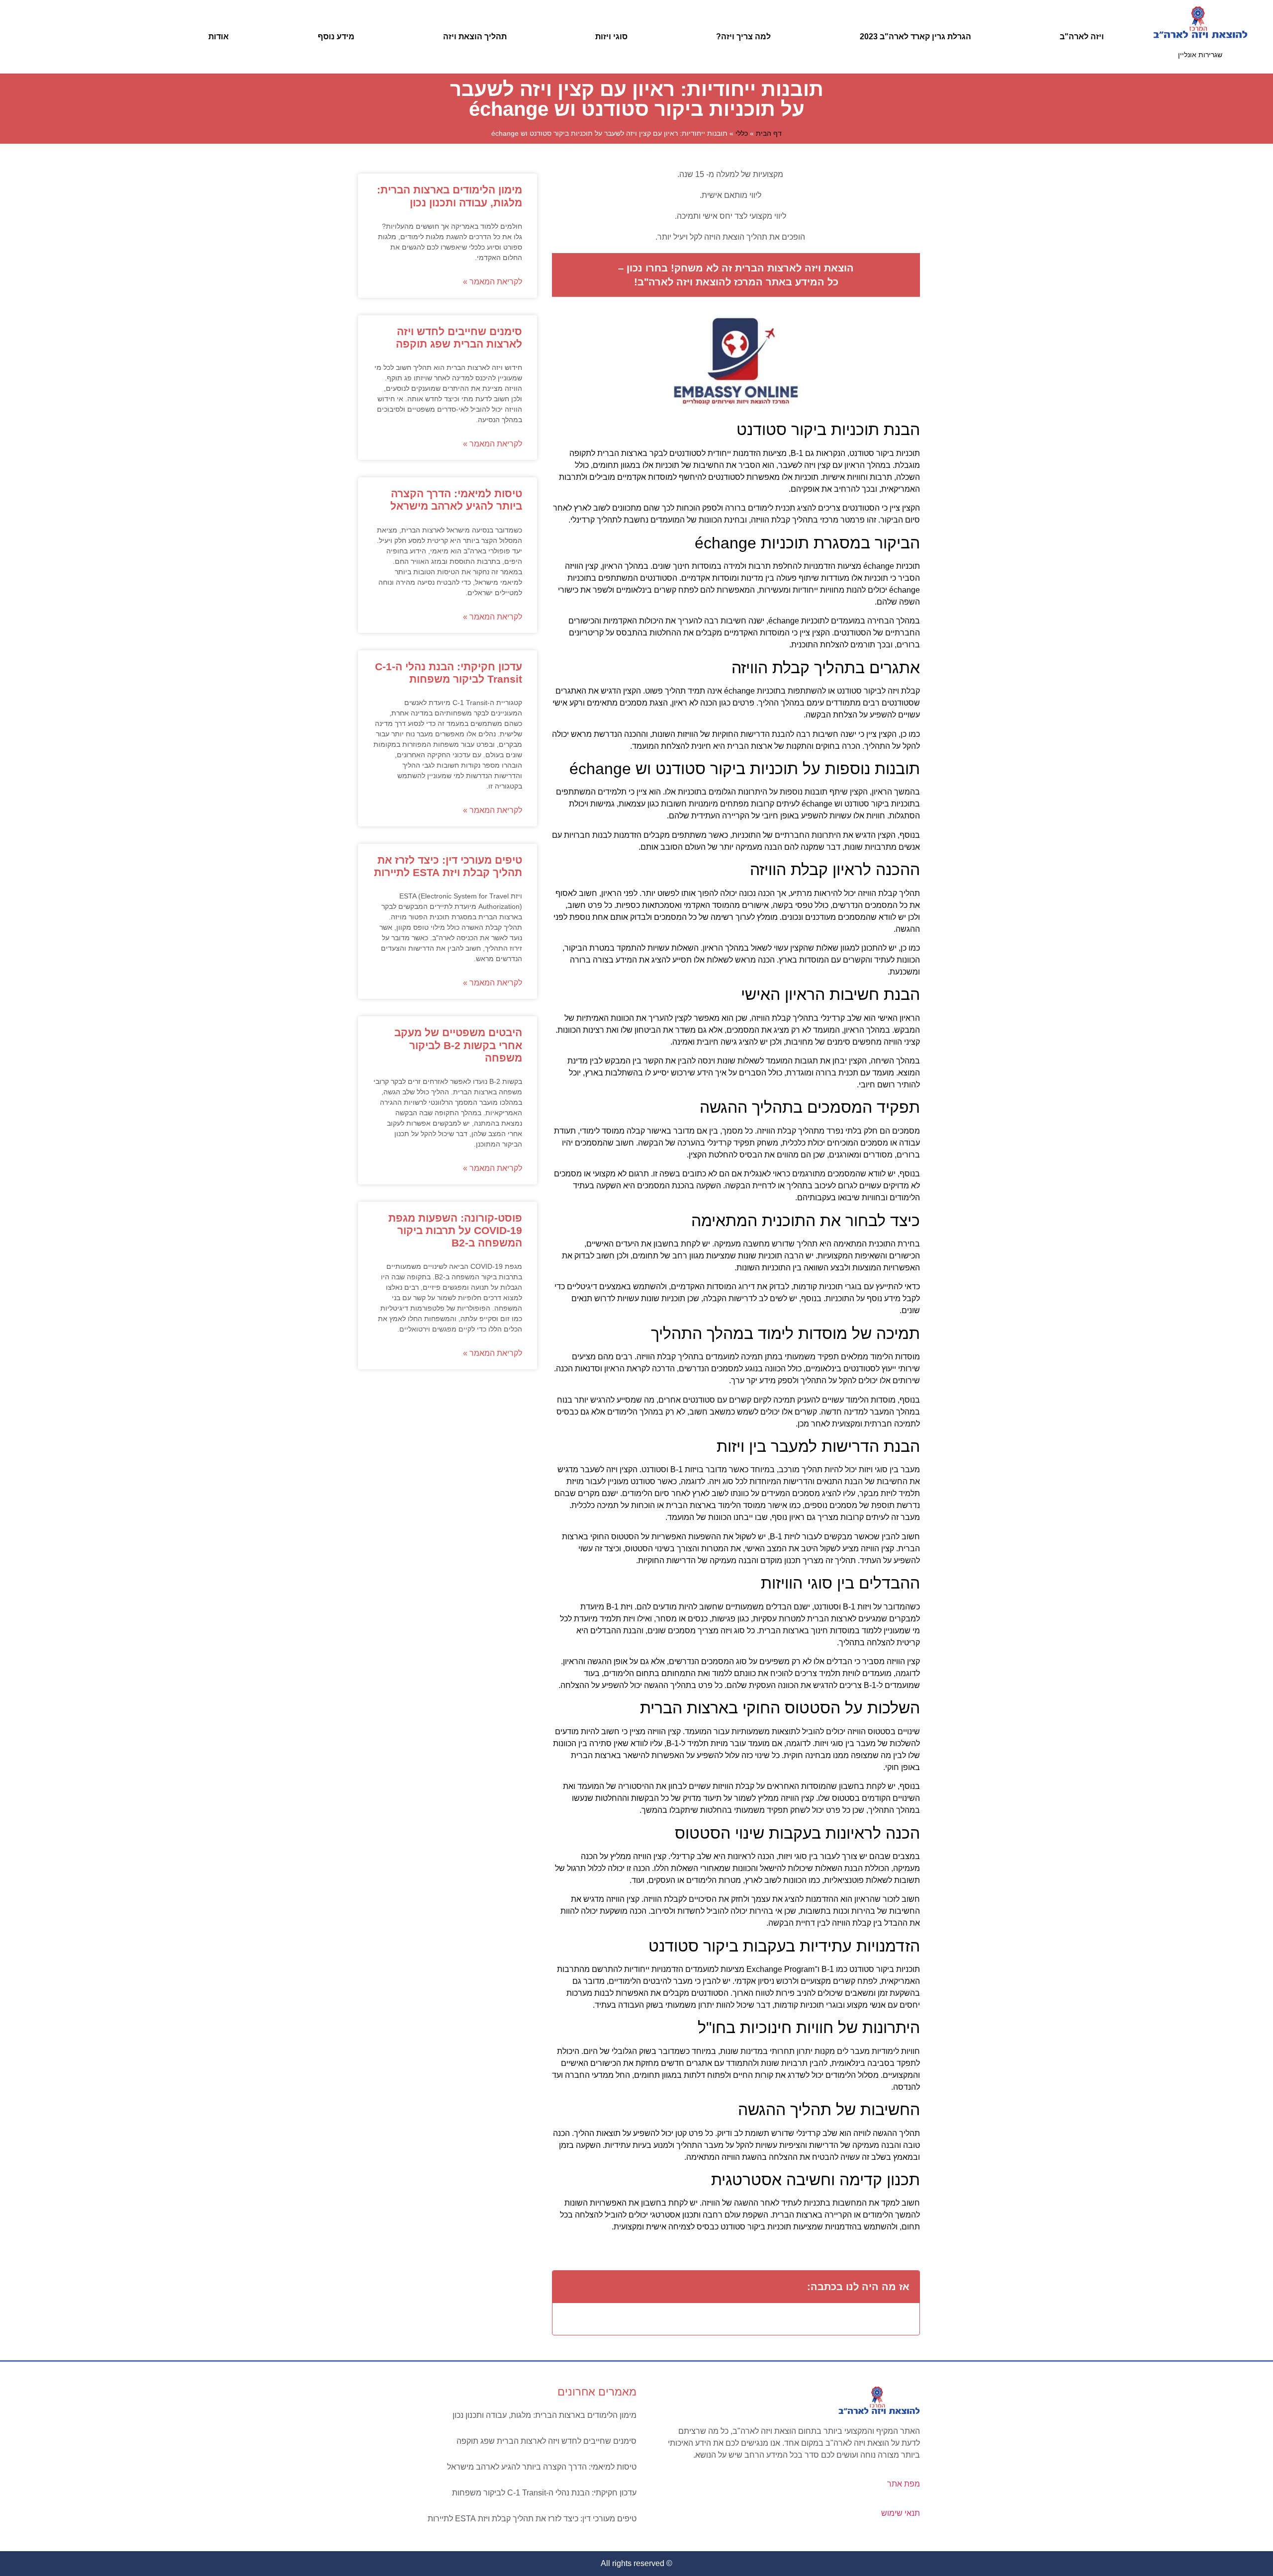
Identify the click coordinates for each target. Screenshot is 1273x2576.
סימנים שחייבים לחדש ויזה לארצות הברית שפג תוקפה (546, 2441)
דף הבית (769, 133)
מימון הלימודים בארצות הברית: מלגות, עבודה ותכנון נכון (545, 2415)
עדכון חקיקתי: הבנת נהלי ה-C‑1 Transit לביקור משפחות (544, 2493)
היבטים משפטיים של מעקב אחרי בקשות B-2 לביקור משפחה (458, 1045)
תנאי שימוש (901, 2513)
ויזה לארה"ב (1082, 37)
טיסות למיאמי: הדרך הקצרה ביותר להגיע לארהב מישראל (542, 2467)
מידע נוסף (336, 37)
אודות (219, 37)
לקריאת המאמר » (493, 282)
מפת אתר (904, 2484)
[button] (566, 2287)
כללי (742, 133)
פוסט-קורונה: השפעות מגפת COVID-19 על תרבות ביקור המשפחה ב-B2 (455, 1230)
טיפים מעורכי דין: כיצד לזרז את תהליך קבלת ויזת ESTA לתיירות (532, 2519)
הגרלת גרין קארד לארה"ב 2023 (915, 37)
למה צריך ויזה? (743, 37)
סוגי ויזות (611, 37)
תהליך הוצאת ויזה (475, 37)
